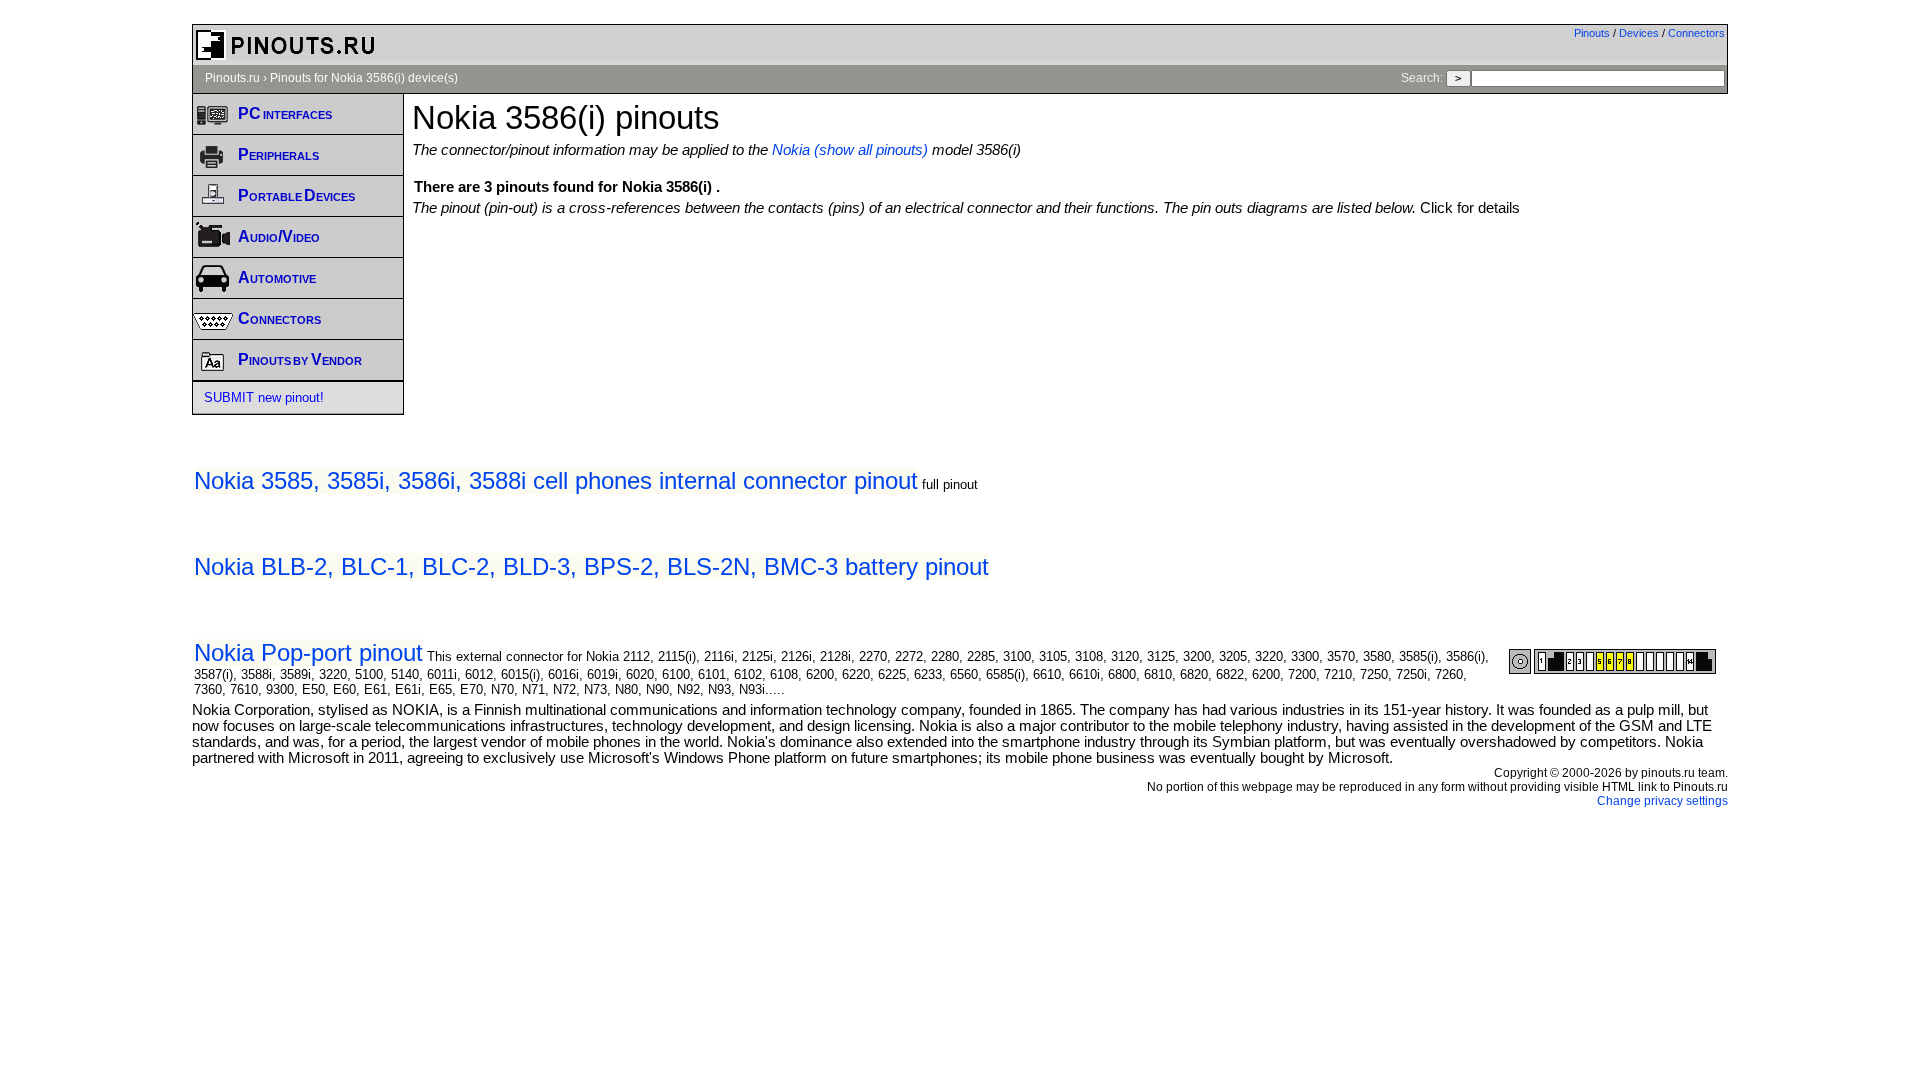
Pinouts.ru (232, 78)
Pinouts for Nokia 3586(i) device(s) (364, 78)
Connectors (1696, 33)
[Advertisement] (1070, 271)
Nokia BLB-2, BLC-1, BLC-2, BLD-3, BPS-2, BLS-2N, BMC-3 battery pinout (591, 566)
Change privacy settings (1662, 801)
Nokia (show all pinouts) (850, 150)
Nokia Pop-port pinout (308, 652)
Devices (1639, 33)
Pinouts (1592, 33)
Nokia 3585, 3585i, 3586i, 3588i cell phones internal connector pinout (556, 480)
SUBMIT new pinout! (264, 397)
